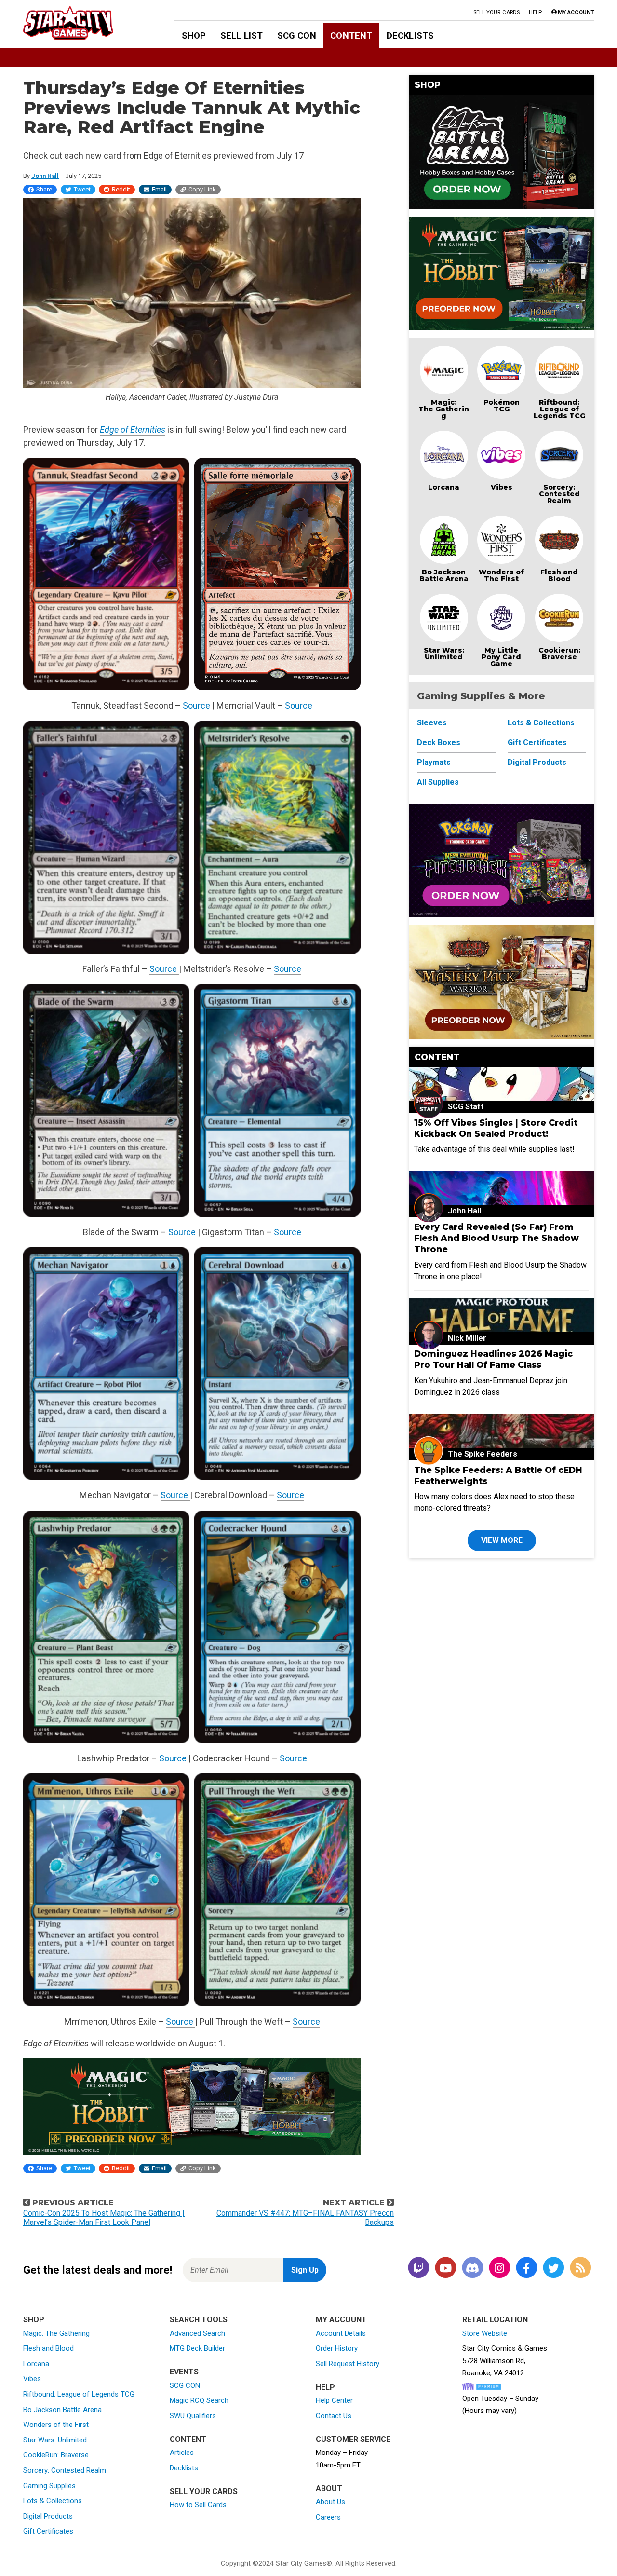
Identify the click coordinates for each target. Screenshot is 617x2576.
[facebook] (526, 2269)
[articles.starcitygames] (580, 2269)
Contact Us (334, 2416)
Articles (182, 2453)
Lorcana (444, 487)
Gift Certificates (537, 743)
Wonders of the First (56, 2425)
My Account (341, 2320)
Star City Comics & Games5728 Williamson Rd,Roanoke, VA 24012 (505, 2361)
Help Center (334, 2400)
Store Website (485, 2333)
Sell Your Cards (497, 12)
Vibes (502, 487)
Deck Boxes (439, 743)
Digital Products (537, 762)
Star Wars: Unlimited (444, 654)
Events (184, 2372)
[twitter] (553, 2269)
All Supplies (438, 782)
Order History (337, 2348)
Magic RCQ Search (199, 2400)
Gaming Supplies (49, 2486)
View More (502, 1540)
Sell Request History (348, 2364)
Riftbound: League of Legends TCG (559, 409)
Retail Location (495, 2320)
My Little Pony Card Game (501, 657)
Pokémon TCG (502, 406)
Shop (194, 35)
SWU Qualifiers (193, 2416)
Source (197, 705)
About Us (330, 2502)
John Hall (45, 176)
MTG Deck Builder (197, 2348)
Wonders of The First (501, 575)
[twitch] (418, 2269)
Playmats (434, 762)
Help (535, 12)
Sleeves (432, 723)
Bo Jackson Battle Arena (444, 575)
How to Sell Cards (198, 2505)
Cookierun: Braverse (559, 654)
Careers (328, 2517)
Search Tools (199, 2320)
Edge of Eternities (133, 429)
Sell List (241, 35)
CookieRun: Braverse (56, 2455)
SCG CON (297, 35)
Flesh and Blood (559, 575)
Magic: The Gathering (444, 409)
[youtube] (445, 2269)
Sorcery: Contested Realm (559, 494)
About (329, 2488)
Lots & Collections (541, 723)
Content (351, 35)
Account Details (341, 2333)
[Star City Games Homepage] (83, 23)
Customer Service (353, 2439)
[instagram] (499, 2269)
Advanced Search (197, 2333)
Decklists (410, 35)
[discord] (472, 2269)
